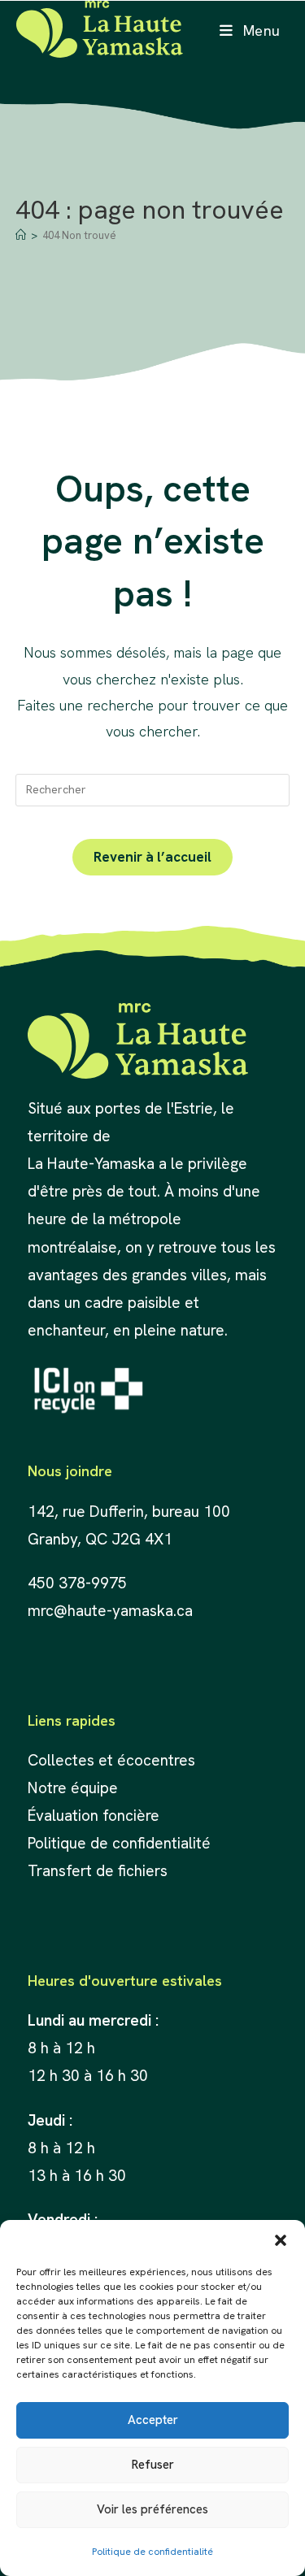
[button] (281, 2240)
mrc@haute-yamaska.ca (110, 1611)
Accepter (153, 2420)
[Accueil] (21, 235)
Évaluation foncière (96, 1816)
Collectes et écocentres (111, 1760)
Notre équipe (73, 1788)
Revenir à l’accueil (152, 857)
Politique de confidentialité (152, 2552)
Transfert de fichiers (98, 1871)
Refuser (153, 2465)
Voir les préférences (152, 2509)
